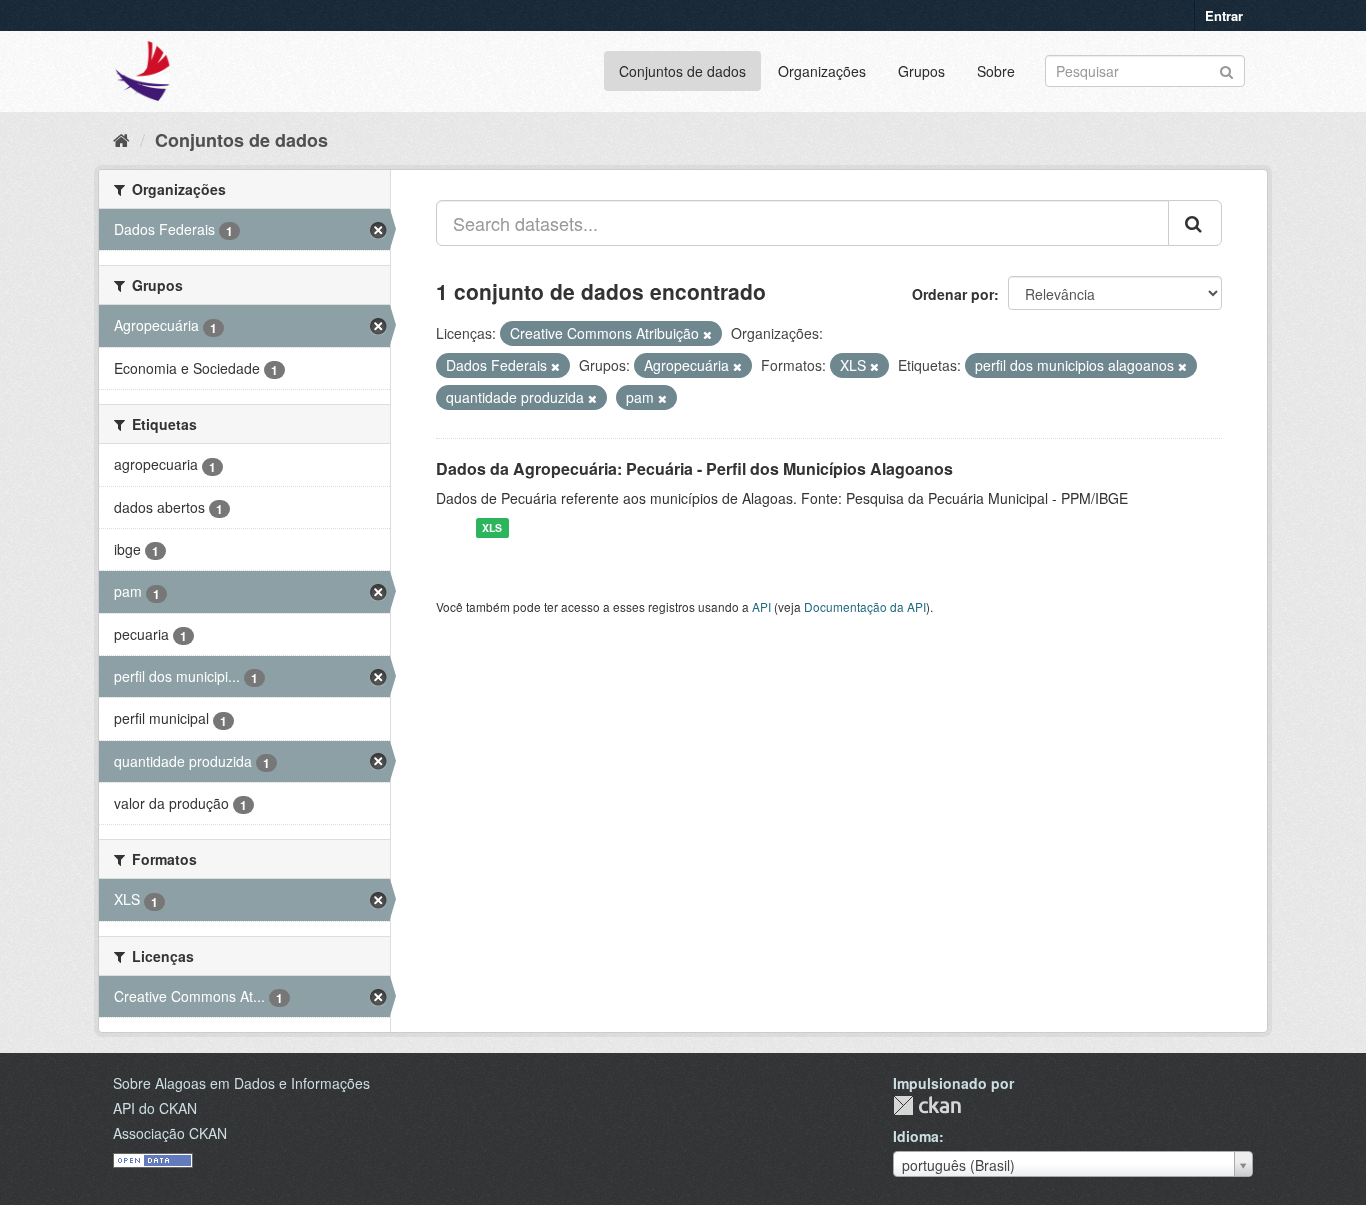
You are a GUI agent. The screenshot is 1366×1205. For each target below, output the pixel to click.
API (761, 606)
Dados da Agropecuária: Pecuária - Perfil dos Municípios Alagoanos (694, 468)
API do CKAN (155, 1108)
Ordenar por (953, 294)
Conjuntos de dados (682, 71)
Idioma (916, 1136)
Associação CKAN (170, 1133)
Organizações (822, 71)
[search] (1195, 223)
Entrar (1224, 15)
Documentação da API (865, 606)
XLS (492, 527)
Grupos (921, 71)
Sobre (996, 71)
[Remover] (707, 334)
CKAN (927, 1105)
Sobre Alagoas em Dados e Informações (241, 1083)
